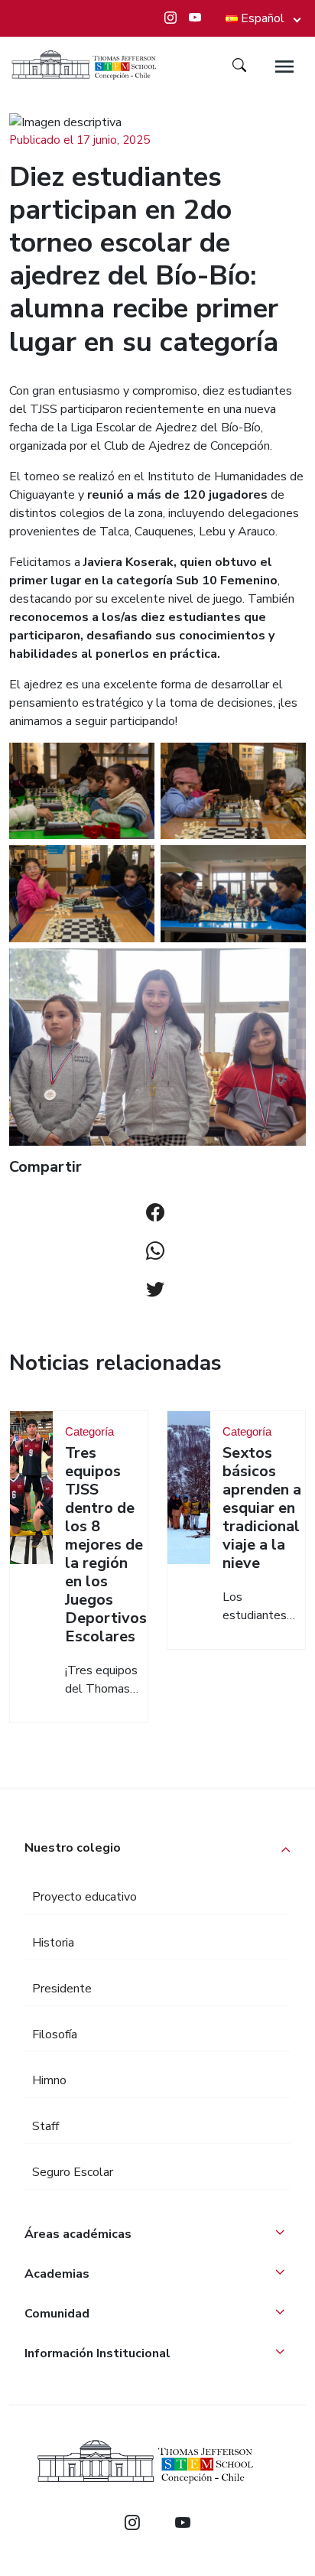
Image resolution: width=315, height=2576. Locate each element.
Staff (45, 2126)
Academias (57, 2274)
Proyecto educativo (84, 1897)
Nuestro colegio (73, 1848)
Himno (49, 2080)
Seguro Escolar (73, 2172)
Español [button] (263, 18)
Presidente (62, 1989)
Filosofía (55, 2034)
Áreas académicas (78, 2234)
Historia (53, 1943)
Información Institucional (97, 2353)
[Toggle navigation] (284, 67)
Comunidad (57, 2314)
